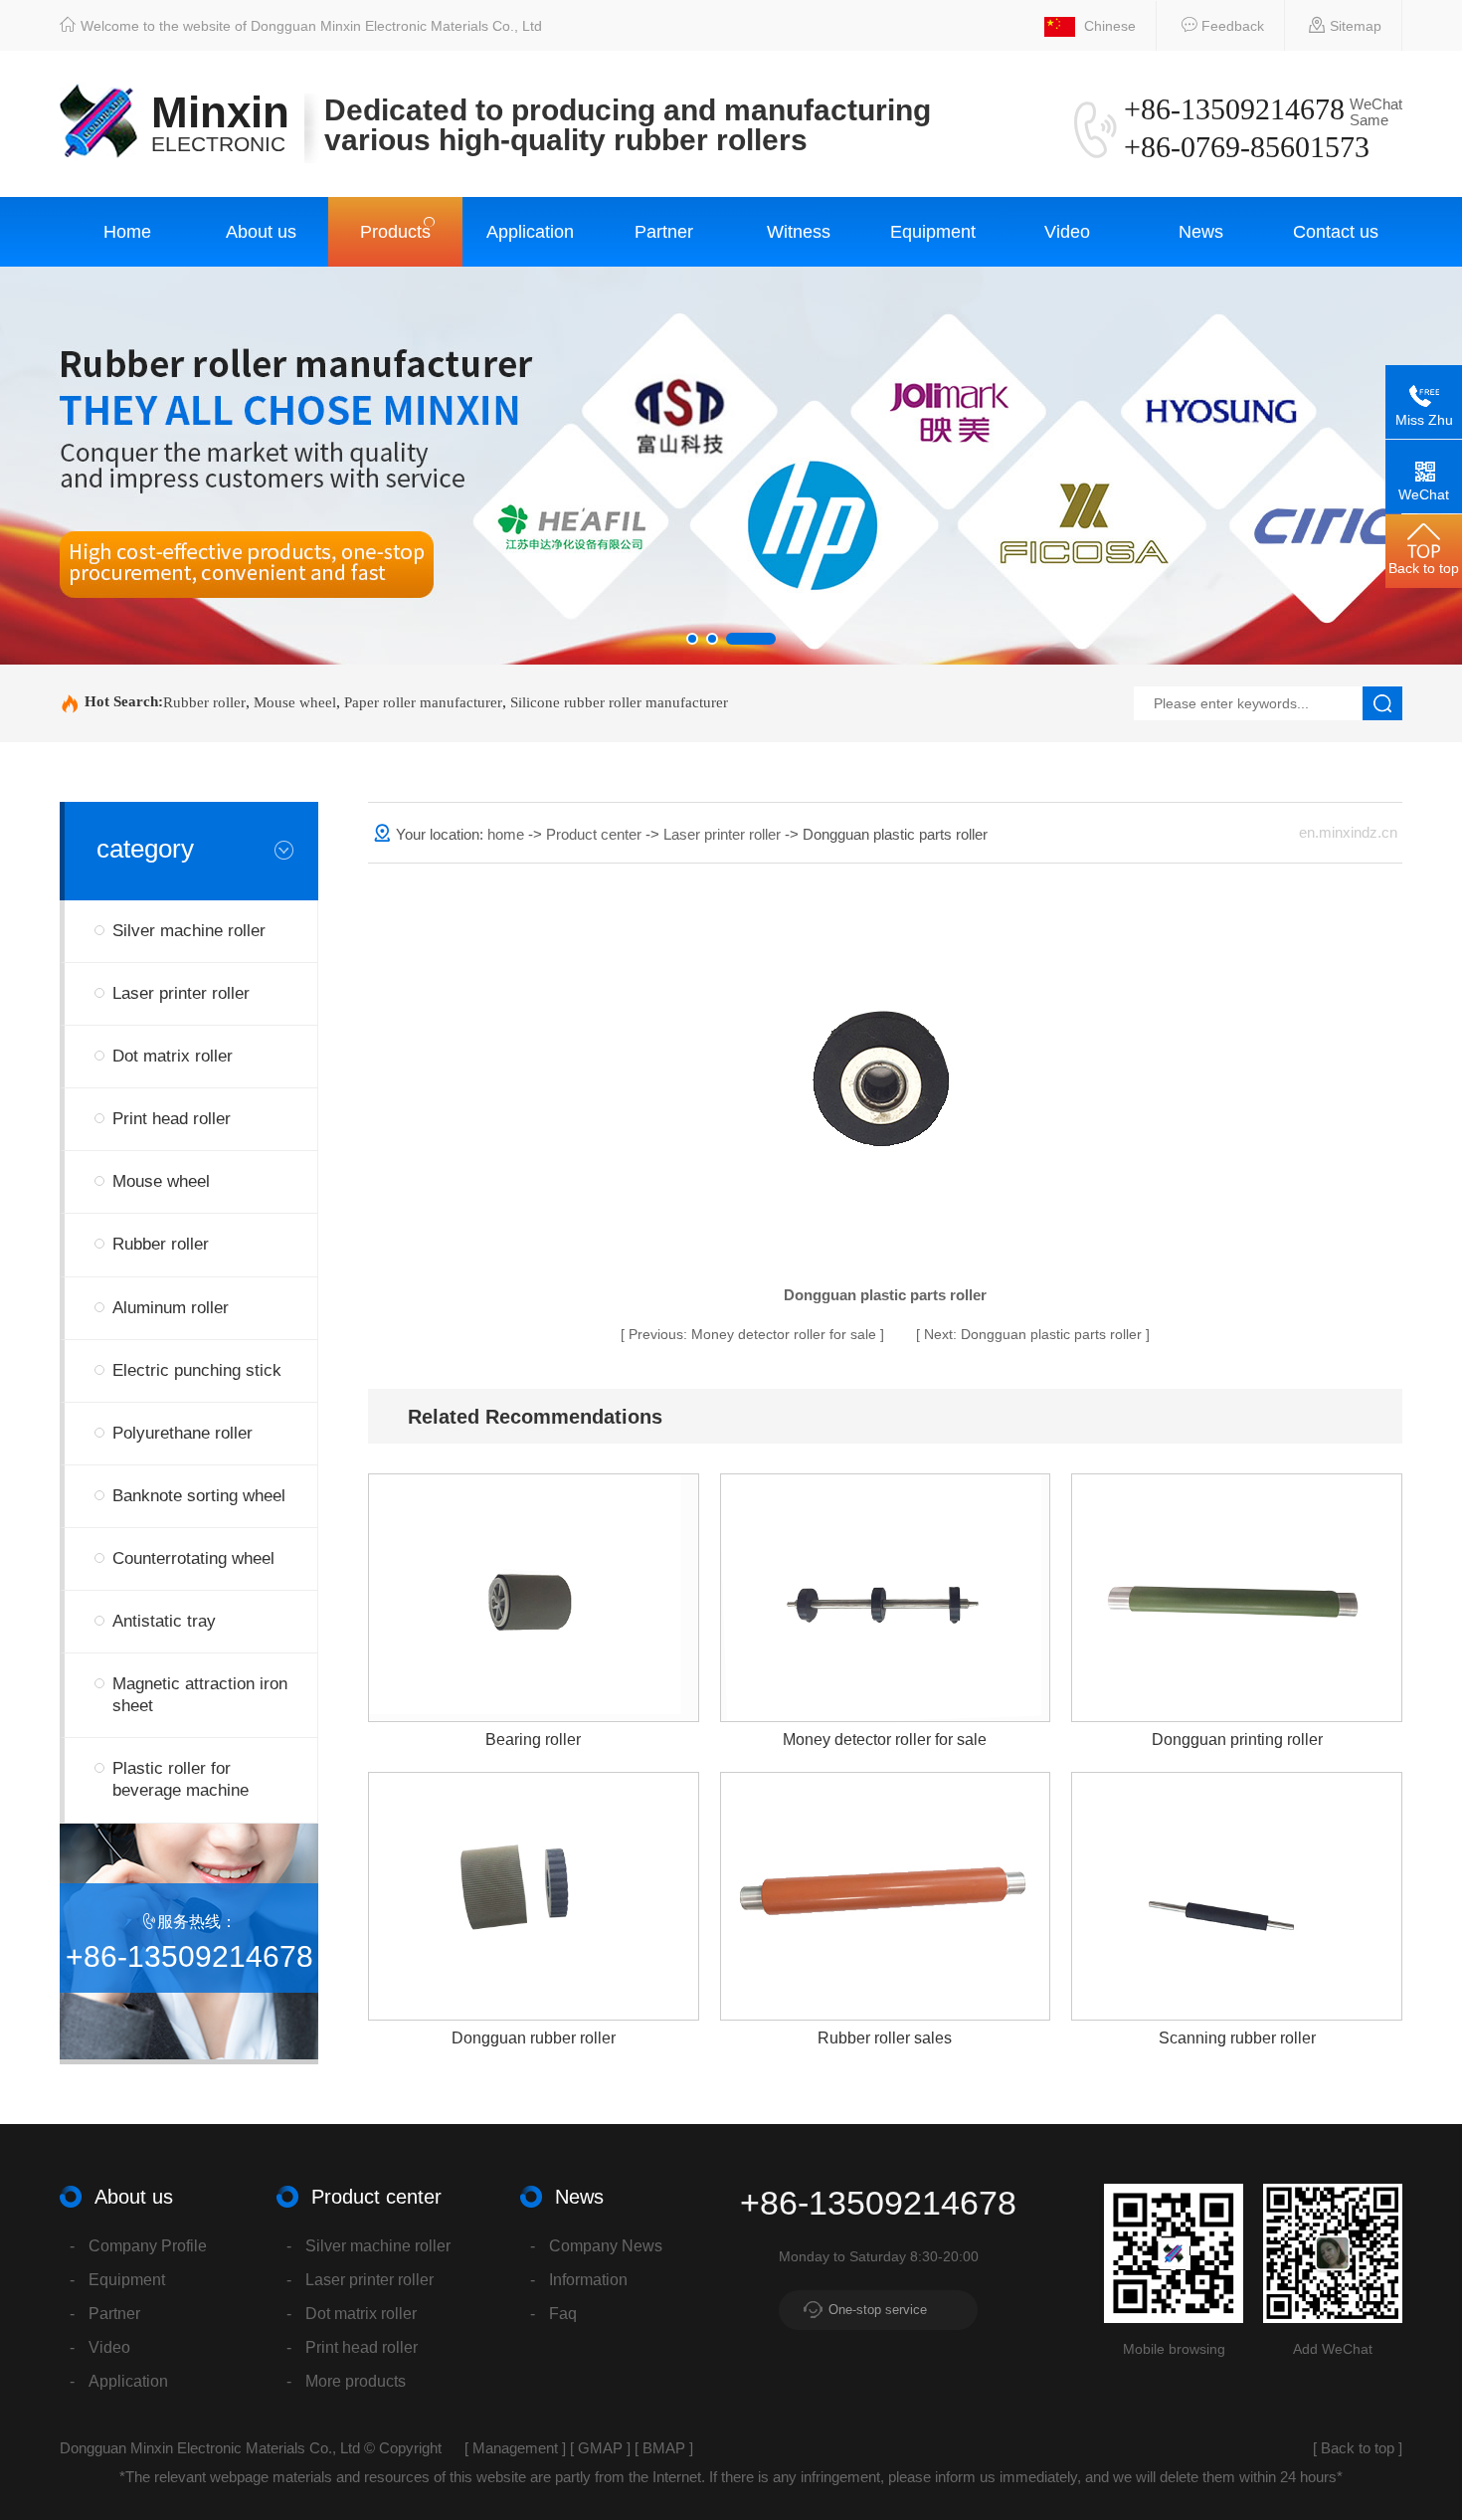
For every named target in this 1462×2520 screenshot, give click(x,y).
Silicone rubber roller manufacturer (619, 702)
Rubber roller (204, 702)
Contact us (1336, 232)
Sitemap (1354, 26)
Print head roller (172, 1119)
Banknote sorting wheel (199, 1496)
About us (261, 232)
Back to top (1358, 2448)
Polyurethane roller (183, 1433)
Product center (596, 834)
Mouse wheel (295, 702)
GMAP (600, 2448)
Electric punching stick (197, 1370)
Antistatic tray (164, 1621)
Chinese (1108, 26)
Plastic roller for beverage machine (181, 1779)
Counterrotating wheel (193, 1558)
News (1201, 232)
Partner (664, 232)
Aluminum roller (171, 1308)
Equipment (933, 232)
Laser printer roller (181, 993)
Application (530, 232)
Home (127, 232)
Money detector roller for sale (754, 1334)
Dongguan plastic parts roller (1035, 1334)
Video (1067, 232)
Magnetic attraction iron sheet (200, 1695)
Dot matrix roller (173, 1056)
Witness (799, 232)
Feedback (1231, 26)
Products (395, 232)
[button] (692, 639)
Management (515, 2448)
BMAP (664, 2448)
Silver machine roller (189, 931)
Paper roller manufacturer (423, 702)
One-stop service (878, 2310)
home (506, 834)
